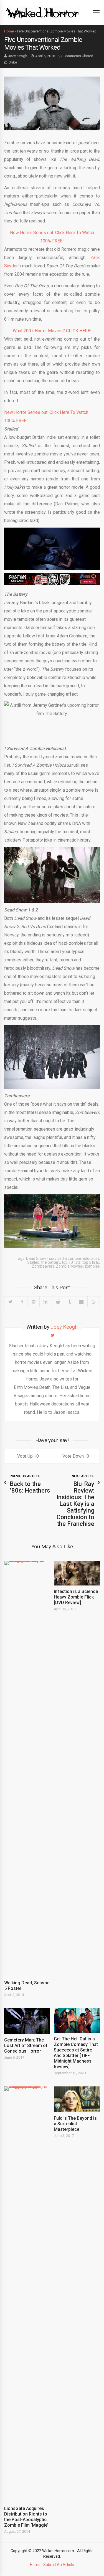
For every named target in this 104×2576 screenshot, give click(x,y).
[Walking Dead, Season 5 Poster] (27, 1769)
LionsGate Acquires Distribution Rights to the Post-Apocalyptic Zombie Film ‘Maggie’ (26, 2517)
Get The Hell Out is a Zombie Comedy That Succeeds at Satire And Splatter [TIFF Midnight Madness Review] (76, 2053)
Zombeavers (43, 1266)
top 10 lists (71, 1262)
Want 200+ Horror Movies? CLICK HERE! (52, 331)
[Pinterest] (33, 1302)
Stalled (33, 1262)
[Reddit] (58, 1302)
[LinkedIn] (45, 1302)
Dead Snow (36, 1258)
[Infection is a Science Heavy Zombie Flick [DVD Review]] (77, 1573)
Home (9, 31)
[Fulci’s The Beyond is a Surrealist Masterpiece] (77, 2099)
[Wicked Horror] (43, 12)
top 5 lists (91, 1262)
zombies (92, 1266)
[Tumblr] (69, 1302)
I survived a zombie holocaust (73, 1258)
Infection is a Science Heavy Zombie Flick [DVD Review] (76, 1597)
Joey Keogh (18, 56)
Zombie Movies (69, 1266)
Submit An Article (59, 2565)
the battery (51, 1262)
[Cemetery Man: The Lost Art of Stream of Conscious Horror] (27, 2021)
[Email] (81, 1302)
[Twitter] (11, 1302)
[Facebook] (22, 1302)
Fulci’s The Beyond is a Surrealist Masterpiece (75, 2124)
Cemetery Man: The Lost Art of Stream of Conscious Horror (26, 2046)
